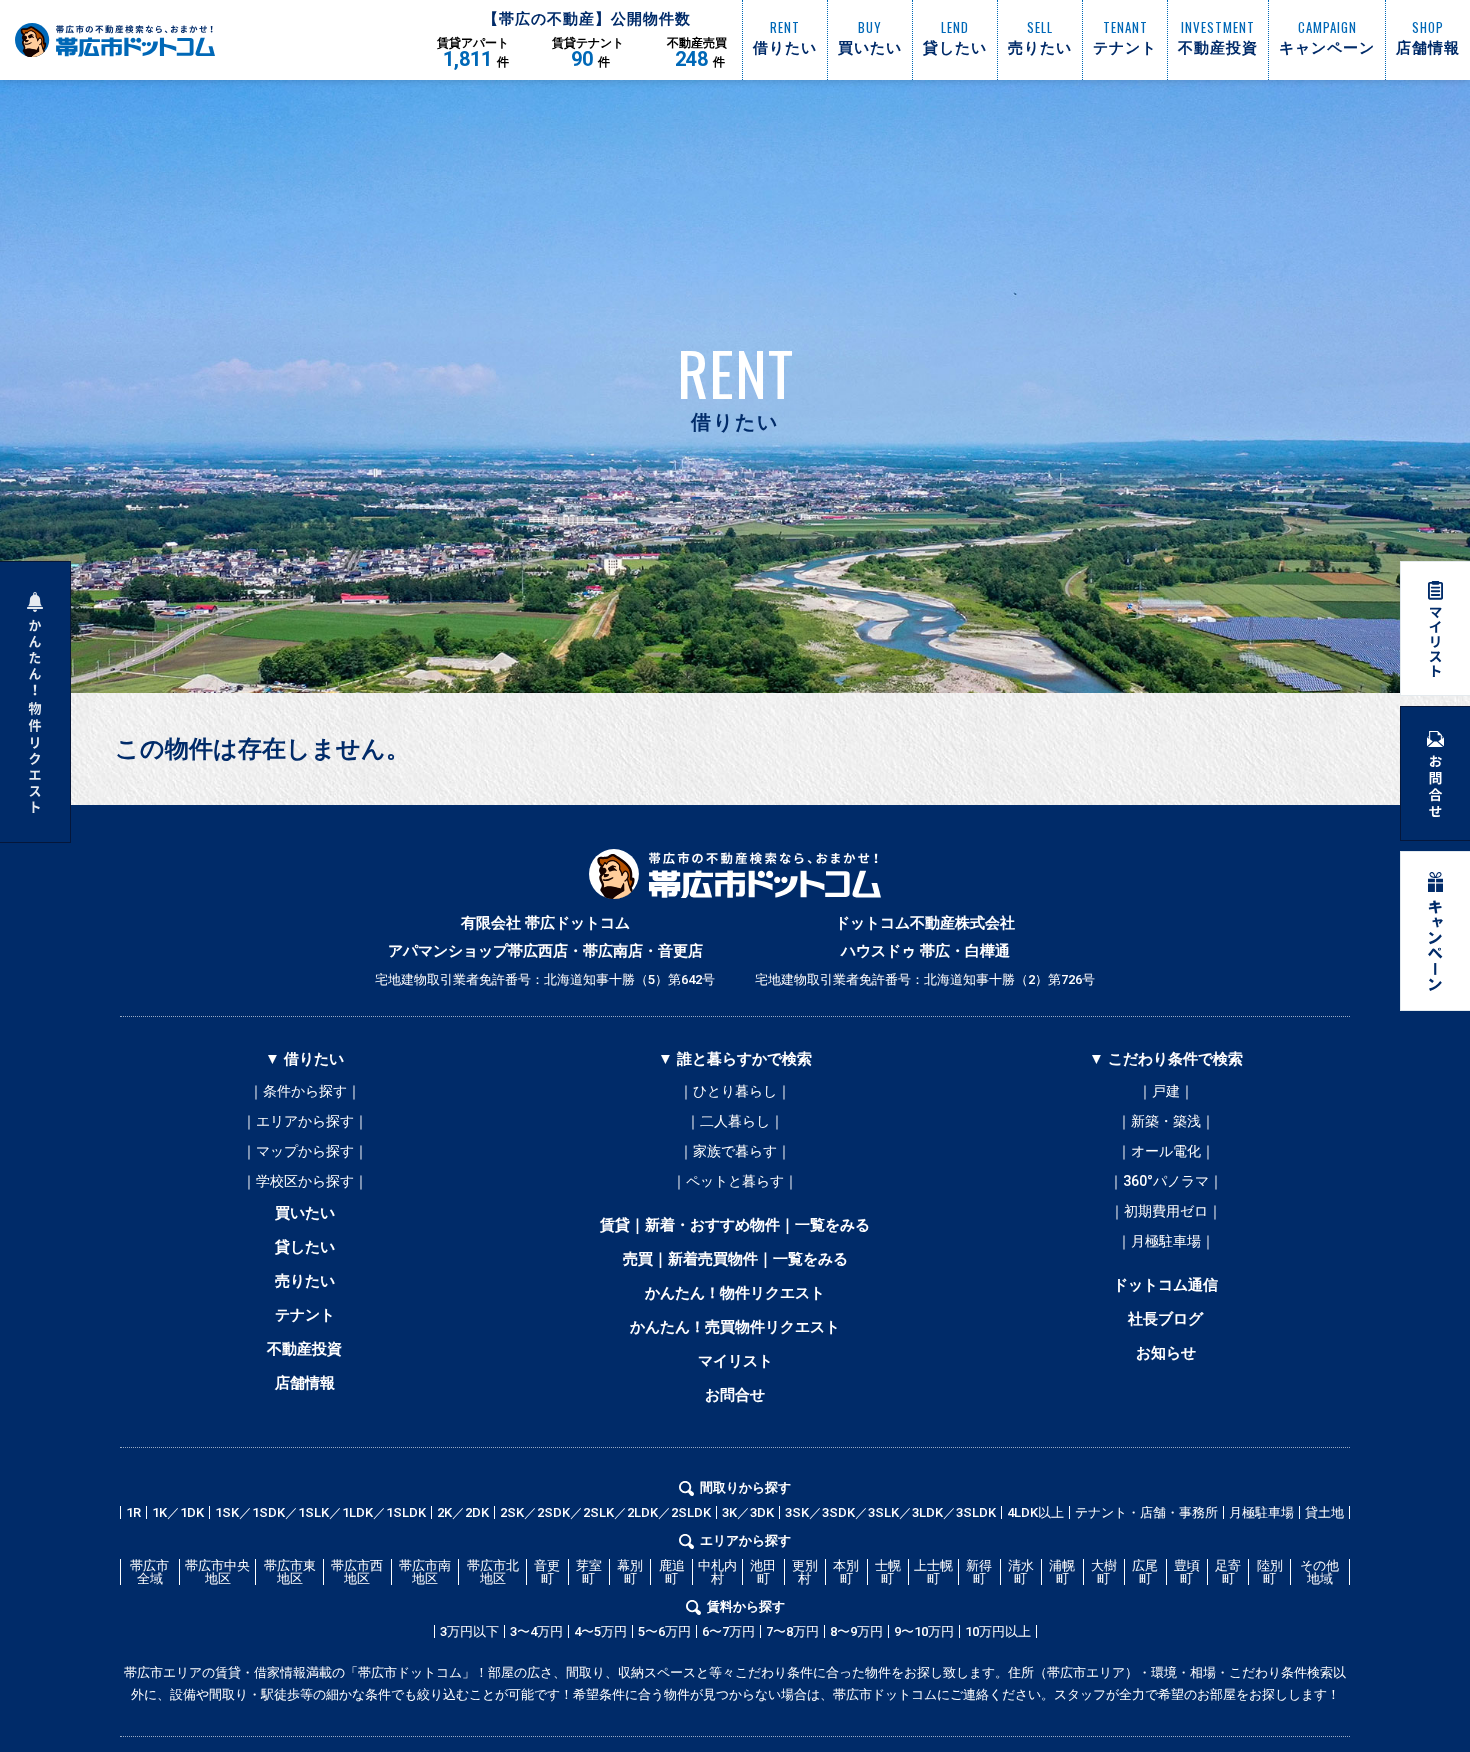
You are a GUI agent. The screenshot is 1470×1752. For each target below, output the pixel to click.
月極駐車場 (1261, 1512)
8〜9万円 (856, 1631)
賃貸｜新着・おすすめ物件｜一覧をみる (735, 1225)
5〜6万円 (664, 1631)
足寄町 (1228, 1572)
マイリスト (735, 1361)
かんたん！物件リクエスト (735, 1293)
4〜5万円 (600, 1631)
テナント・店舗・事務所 (1146, 1512)
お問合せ (735, 1395)
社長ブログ (1165, 1319)
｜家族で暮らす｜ (735, 1151)
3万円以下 (469, 1631)
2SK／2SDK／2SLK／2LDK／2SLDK (605, 1512)
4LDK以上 (1035, 1512)
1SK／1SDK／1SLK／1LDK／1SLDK (320, 1512)
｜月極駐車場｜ (1166, 1241)
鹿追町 (672, 1572)
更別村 (805, 1572)
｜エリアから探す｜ (305, 1121)
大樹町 (1104, 1572)
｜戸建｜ (1166, 1091)
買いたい (305, 1213)
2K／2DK (463, 1512)
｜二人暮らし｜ (735, 1121)
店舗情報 (305, 1383)
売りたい (305, 1281)
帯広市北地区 (493, 1572)
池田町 (763, 1572)
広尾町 (1145, 1572)
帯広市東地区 (290, 1572)
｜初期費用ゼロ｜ (1166, 1211)
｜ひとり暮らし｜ (735, 1091)
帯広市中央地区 (217, 1572)
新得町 (979, 1572)
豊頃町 (1187, 1572)
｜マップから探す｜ (305, 1151)
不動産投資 (304, 1349)
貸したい (305, 1247)
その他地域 (1319, 1572)
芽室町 (589, 1572)
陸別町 (1270, 1572)
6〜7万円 (728, 1631)
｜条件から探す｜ (305, 1091)
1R (133, 1512)
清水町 (1021, 1572)
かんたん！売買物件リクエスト (735, 1327)
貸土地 (1324, 1512)
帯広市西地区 (357, 1572)
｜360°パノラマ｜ (1166, 1181)
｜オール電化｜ (1166, 1151)
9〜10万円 (924, 1631)
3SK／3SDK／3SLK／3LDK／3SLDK (890, 1512)
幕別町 (630, 1572)
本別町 (846, 1572)
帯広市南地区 (425, 1572)
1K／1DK (178, 1512)
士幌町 (888, 1572)
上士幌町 (933, 1572)
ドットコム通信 (1165, 1285)
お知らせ (1166, 1353)
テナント (305, 1315)
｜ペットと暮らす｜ (735, 1181)
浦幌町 (1062, 1572)
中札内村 (717, 1572)
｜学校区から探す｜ (305, 1181)
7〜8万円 (792, 1631)
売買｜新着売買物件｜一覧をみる (735, 1259)
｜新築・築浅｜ (1166, 1121)
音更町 (547, 1572)
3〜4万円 (536, 1631)
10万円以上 (998, 1631)
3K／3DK (748, 1512)
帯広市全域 (149, 1572)
